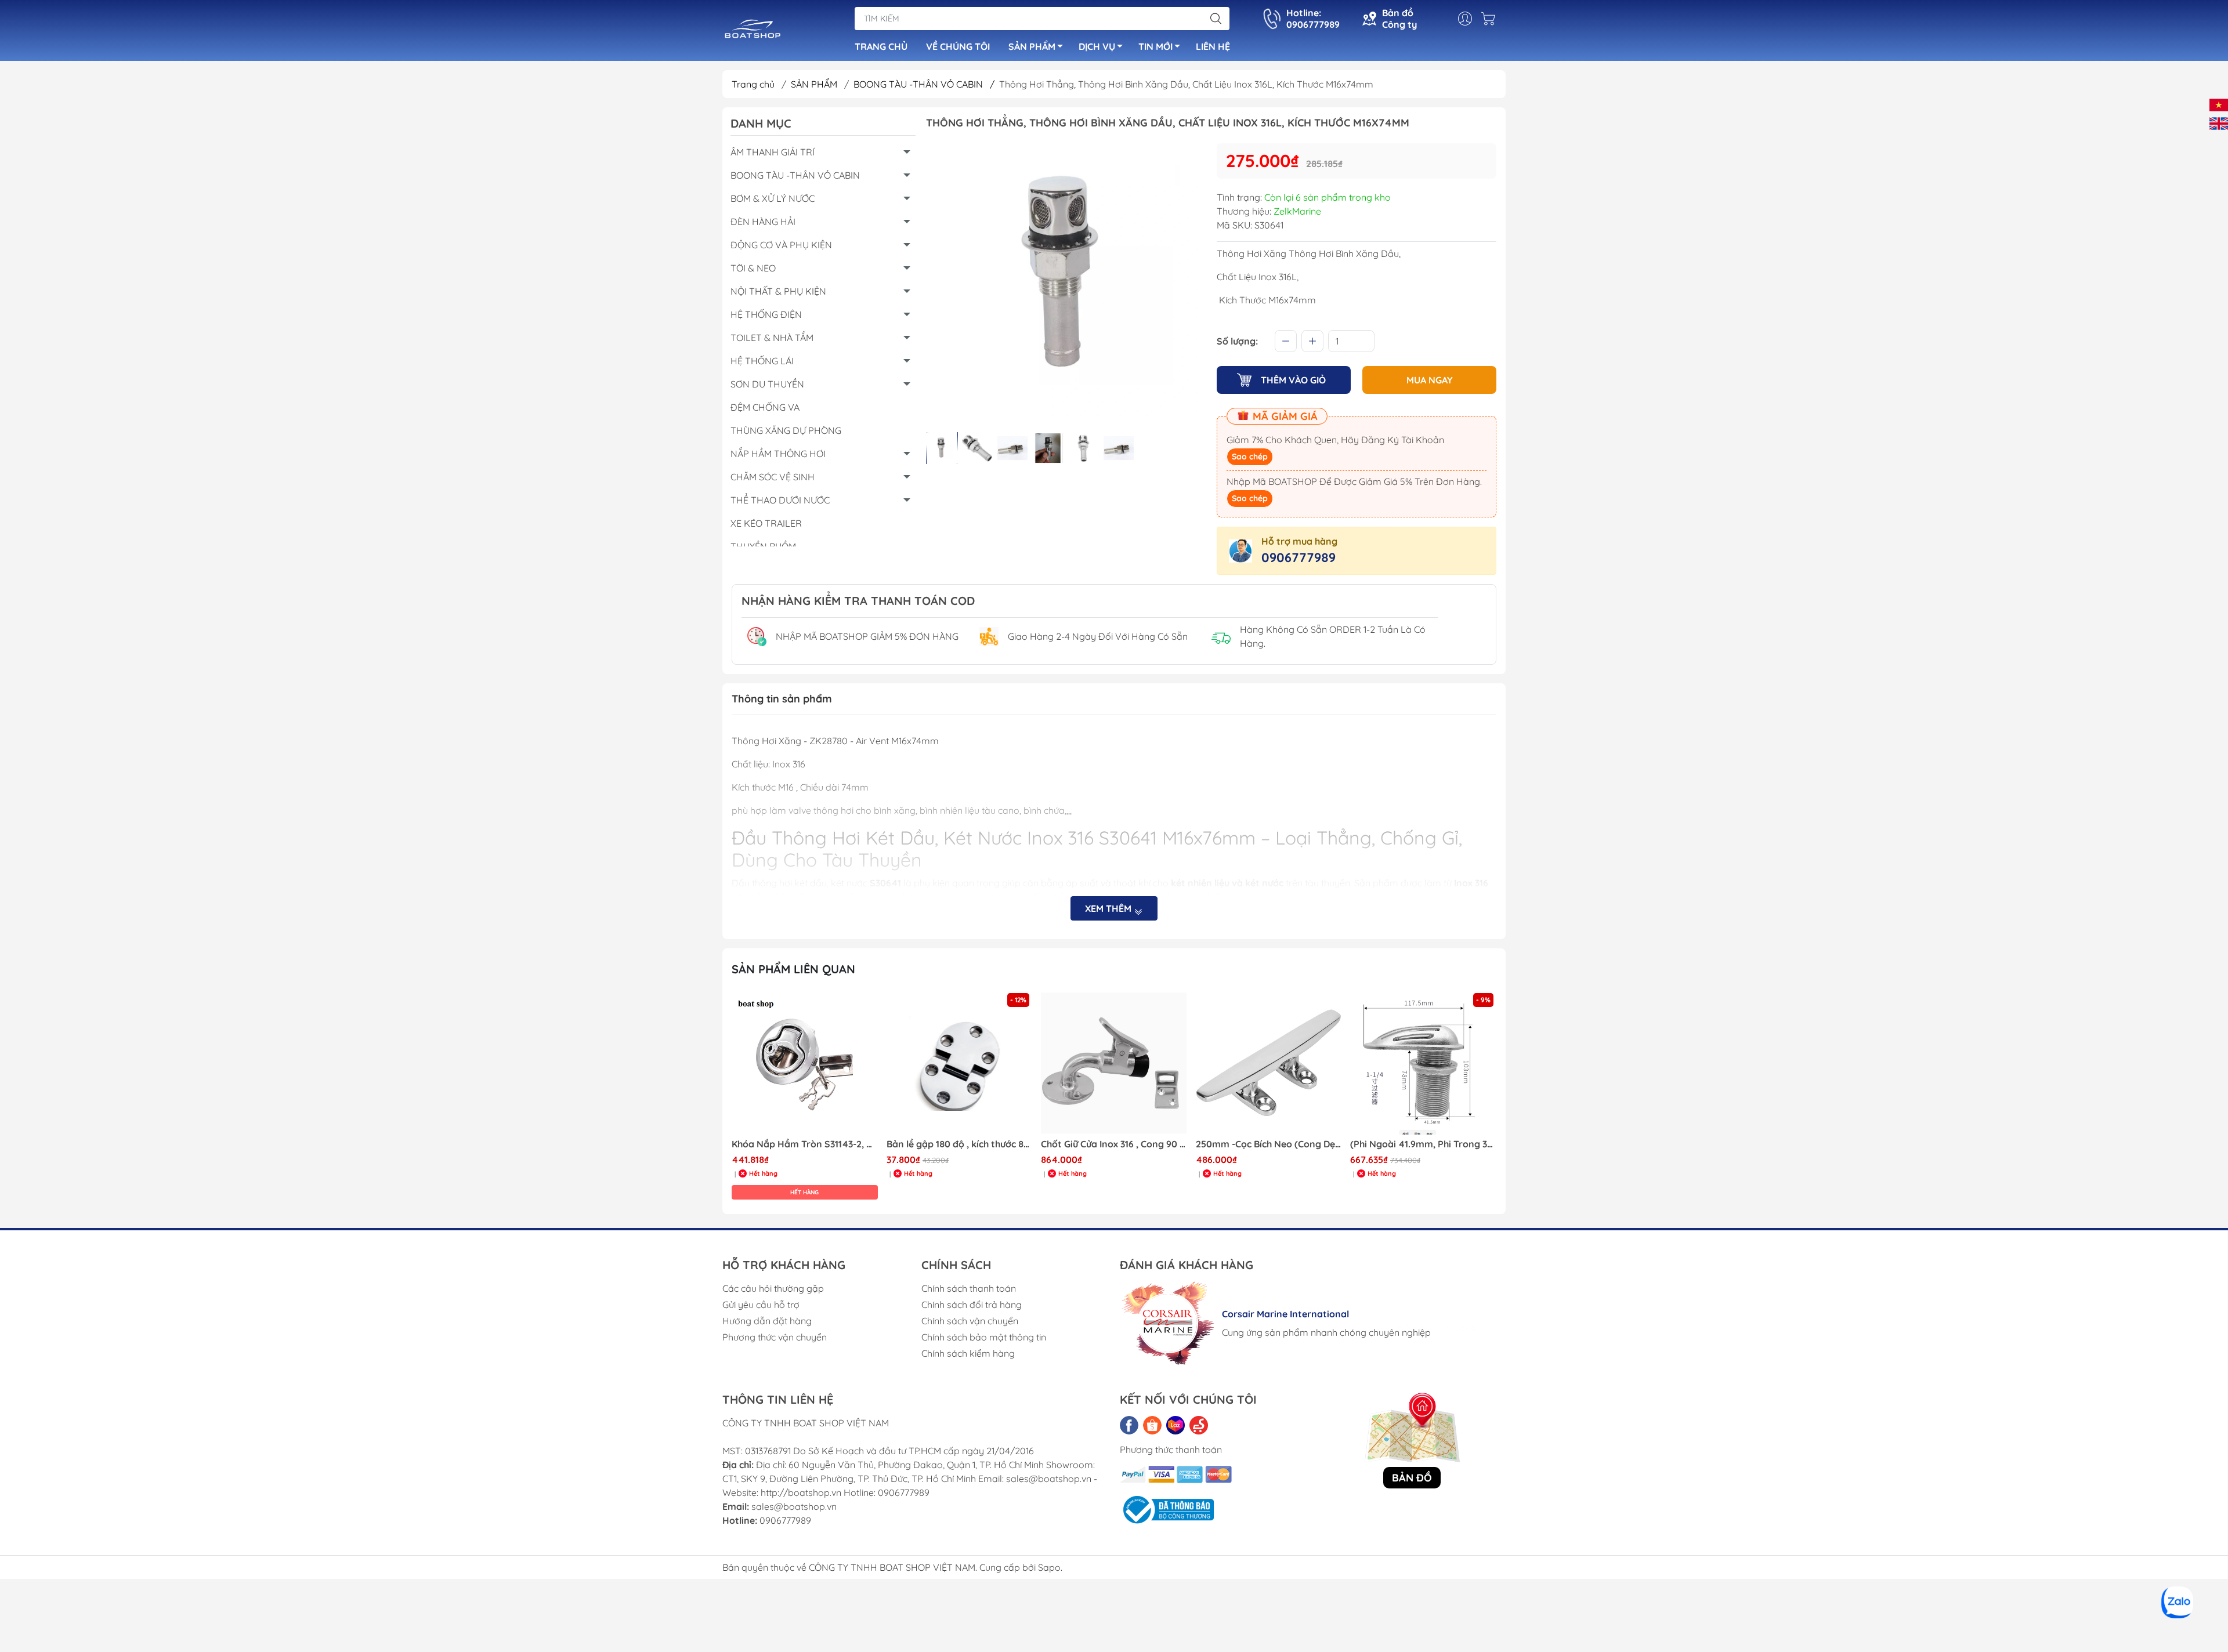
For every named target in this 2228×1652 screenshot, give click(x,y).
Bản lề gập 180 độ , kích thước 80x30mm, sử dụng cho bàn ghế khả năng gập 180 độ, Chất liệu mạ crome (805, 1144)
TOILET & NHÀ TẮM (772, 338)
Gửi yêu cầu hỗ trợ (761, 1305)
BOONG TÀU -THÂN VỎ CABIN (924, 84)
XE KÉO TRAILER (766, 523)
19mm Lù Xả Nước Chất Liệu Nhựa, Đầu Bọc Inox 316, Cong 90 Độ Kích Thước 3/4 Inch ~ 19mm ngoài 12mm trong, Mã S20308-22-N (1423, 1144)
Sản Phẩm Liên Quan (793, 969)
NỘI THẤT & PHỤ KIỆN (778, 291)
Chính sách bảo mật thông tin (984, 1337)
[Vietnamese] (2219, 104)
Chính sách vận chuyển (970, 1321)
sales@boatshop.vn (794, 1506)
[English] (2219, 122)
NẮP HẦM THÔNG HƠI (778, 454)
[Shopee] (1152, 1425)
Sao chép (1250, 457)
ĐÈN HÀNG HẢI (763, 222)
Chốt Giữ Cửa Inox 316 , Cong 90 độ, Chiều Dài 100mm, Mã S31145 (960, 1144)
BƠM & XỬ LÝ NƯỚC (773, 198)
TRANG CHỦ (881, 46)
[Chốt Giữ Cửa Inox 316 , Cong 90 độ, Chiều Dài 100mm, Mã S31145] (960, 1063)
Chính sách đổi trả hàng (972, 1305)
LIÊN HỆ (1213, 46)
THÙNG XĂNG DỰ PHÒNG (786, 430)
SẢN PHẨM (1032, 46)
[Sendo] (1199, 1425)
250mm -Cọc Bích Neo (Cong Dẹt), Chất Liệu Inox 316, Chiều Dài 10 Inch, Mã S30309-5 (1114, 1144)
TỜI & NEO (753, 268)
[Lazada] (1176, 1425)
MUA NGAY (1430, 380)
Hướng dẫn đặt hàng (767, 1321)
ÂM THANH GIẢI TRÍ (773, 152)
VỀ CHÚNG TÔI (958, 46)
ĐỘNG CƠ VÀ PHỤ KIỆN (781, 245)
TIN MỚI (1155, 46)
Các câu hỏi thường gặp (773, 1288)
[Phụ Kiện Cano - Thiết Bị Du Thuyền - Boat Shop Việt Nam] (753, 31)
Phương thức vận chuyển (775, 1337)
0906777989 (1299, 557)
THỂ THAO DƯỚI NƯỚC (780, 500)
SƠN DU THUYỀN (767, 384)
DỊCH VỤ (1097, 46)
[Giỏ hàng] (1491, 19)
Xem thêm (1109, 908)
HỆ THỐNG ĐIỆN (766, 314)
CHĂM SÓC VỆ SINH (773, 477)
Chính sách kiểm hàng (968, 1353)
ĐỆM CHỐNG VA (765, 407)
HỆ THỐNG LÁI (762, 361)
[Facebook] (1129, 1425)
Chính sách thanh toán (969, 1288)
